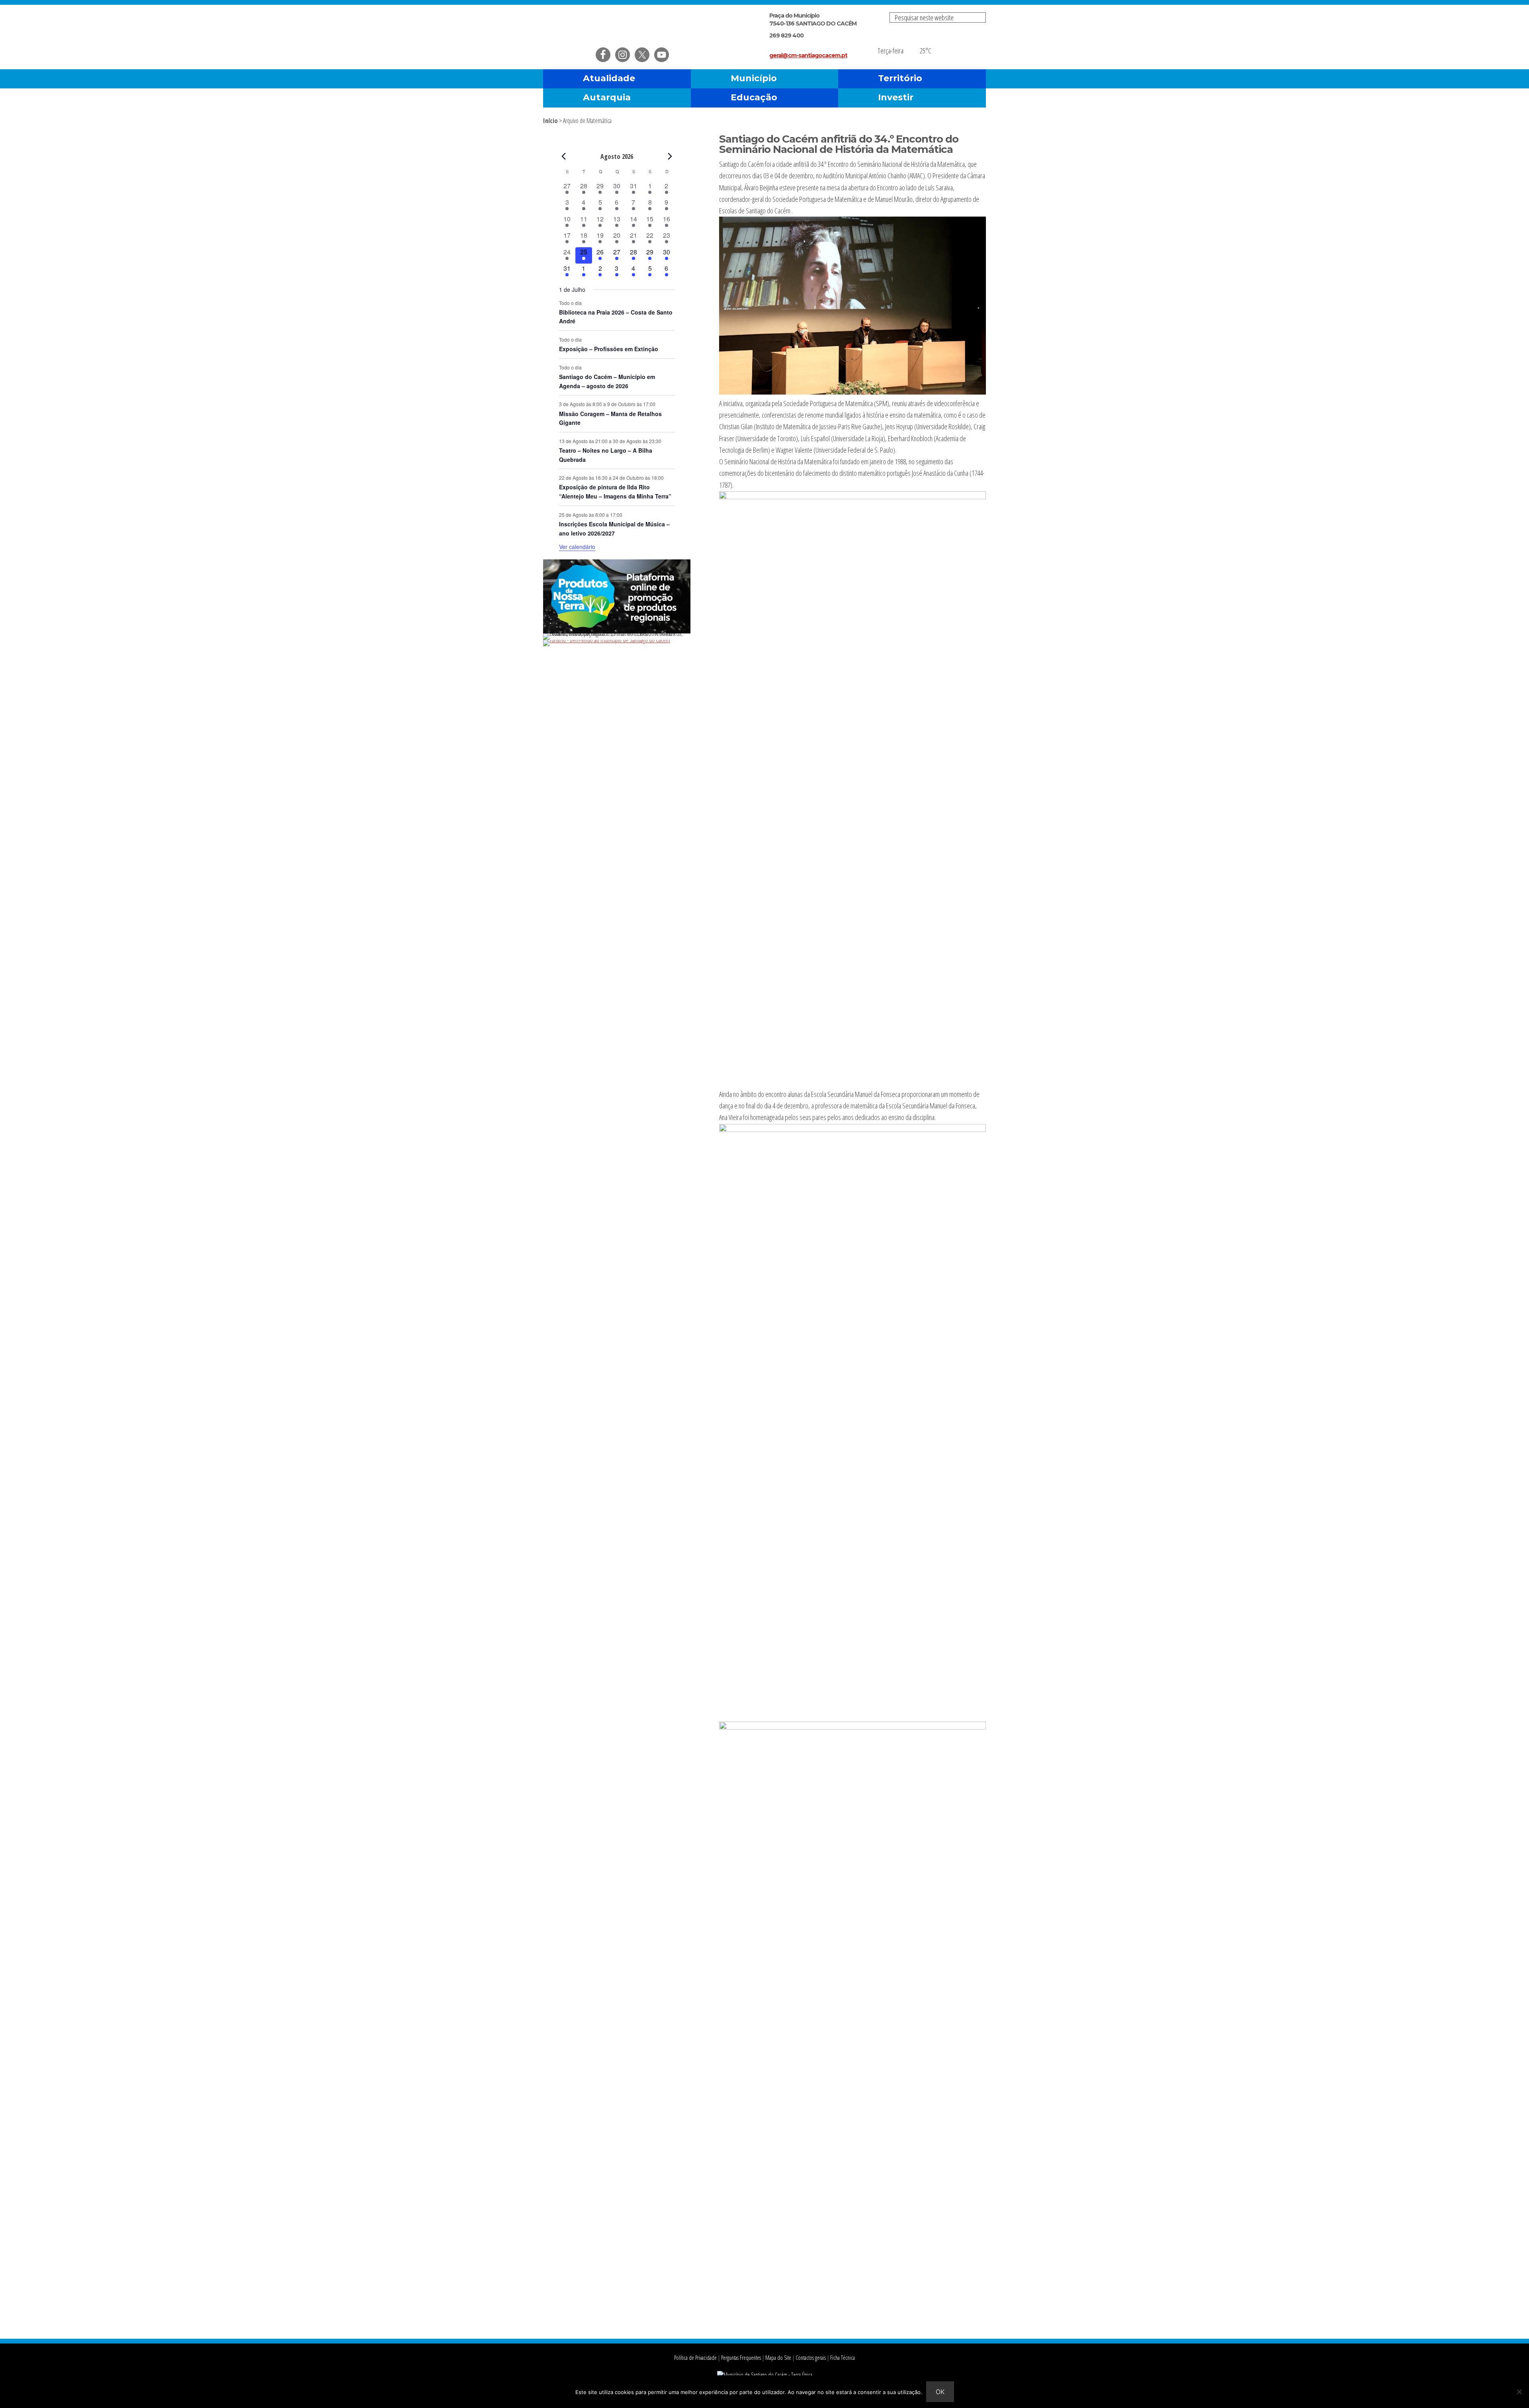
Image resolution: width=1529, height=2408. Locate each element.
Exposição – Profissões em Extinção (609, 349)
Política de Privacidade (695, 2358)
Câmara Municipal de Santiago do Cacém (636, 26)
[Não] (1519, 2392)
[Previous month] (564, 156)
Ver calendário (577, 547)
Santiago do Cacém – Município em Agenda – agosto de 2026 (607, 381)
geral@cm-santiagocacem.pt (808, 55)
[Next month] (670, 156)
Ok (940, 2392)
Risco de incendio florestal (976, 45)
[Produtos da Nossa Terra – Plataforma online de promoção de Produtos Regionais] (617, 631)
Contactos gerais (811, 2358)
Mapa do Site (778, 2358)
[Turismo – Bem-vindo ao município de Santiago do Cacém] (607, 640)
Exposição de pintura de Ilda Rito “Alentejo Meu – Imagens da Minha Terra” (615, 492)
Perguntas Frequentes (741, 2358)
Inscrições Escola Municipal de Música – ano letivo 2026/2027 (614, 529)
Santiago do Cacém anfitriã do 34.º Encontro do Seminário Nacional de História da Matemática (839, 144)
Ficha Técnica (843, 2358)
